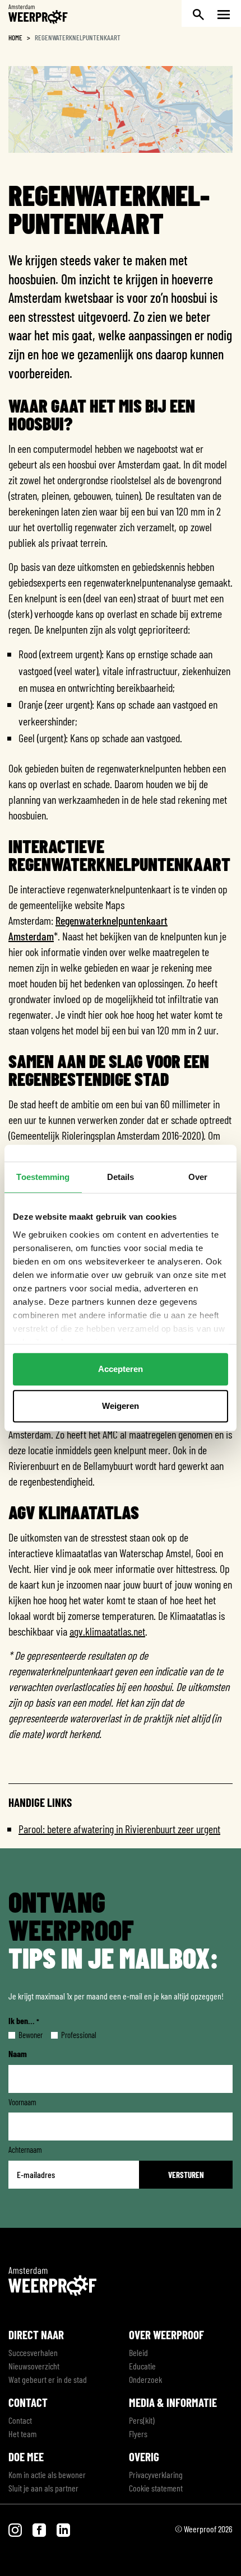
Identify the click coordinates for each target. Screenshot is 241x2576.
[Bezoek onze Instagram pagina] (16, 2529)
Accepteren (121, 1369)
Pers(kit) (142, 2420)
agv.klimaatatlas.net (107, 1631)
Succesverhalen (33, 2352)
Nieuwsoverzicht (34, 2366)
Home (15, 38)
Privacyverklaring (156, 2474)
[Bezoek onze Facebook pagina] (40, 2529)
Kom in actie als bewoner (47, 2474)
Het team (22, 2434)
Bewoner (22, 2035)
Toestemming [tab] (43, 1177)
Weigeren (121, 1406)
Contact (20, 2420)
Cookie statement (156, 2488)
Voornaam (22, 2102)
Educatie (142, 2366)
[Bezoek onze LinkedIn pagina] (63, 2529)
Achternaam (25, 2149)
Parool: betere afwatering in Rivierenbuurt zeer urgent (119, 1829)
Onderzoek (145, 2379)
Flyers (138, 2434)
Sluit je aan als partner (43, 2488)
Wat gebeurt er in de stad (48, 2379)
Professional (70, 2035)
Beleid (138, 2352)
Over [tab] (198, 1177)
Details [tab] (121, 1177)
